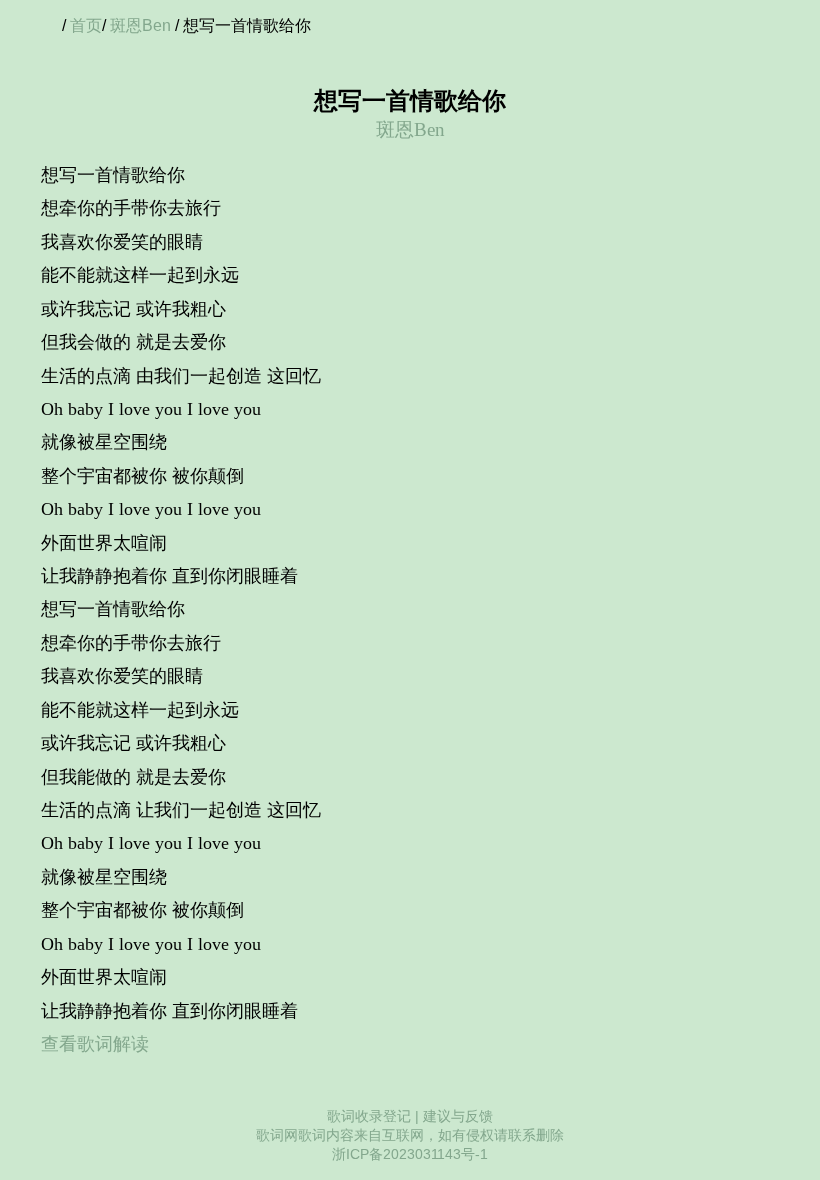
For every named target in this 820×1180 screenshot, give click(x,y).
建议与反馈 (458, 1116)
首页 (86, 25)
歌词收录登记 (369, 1116)
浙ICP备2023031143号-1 (410, 1154)
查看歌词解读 (95, 1044)
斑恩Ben (140, 25)
